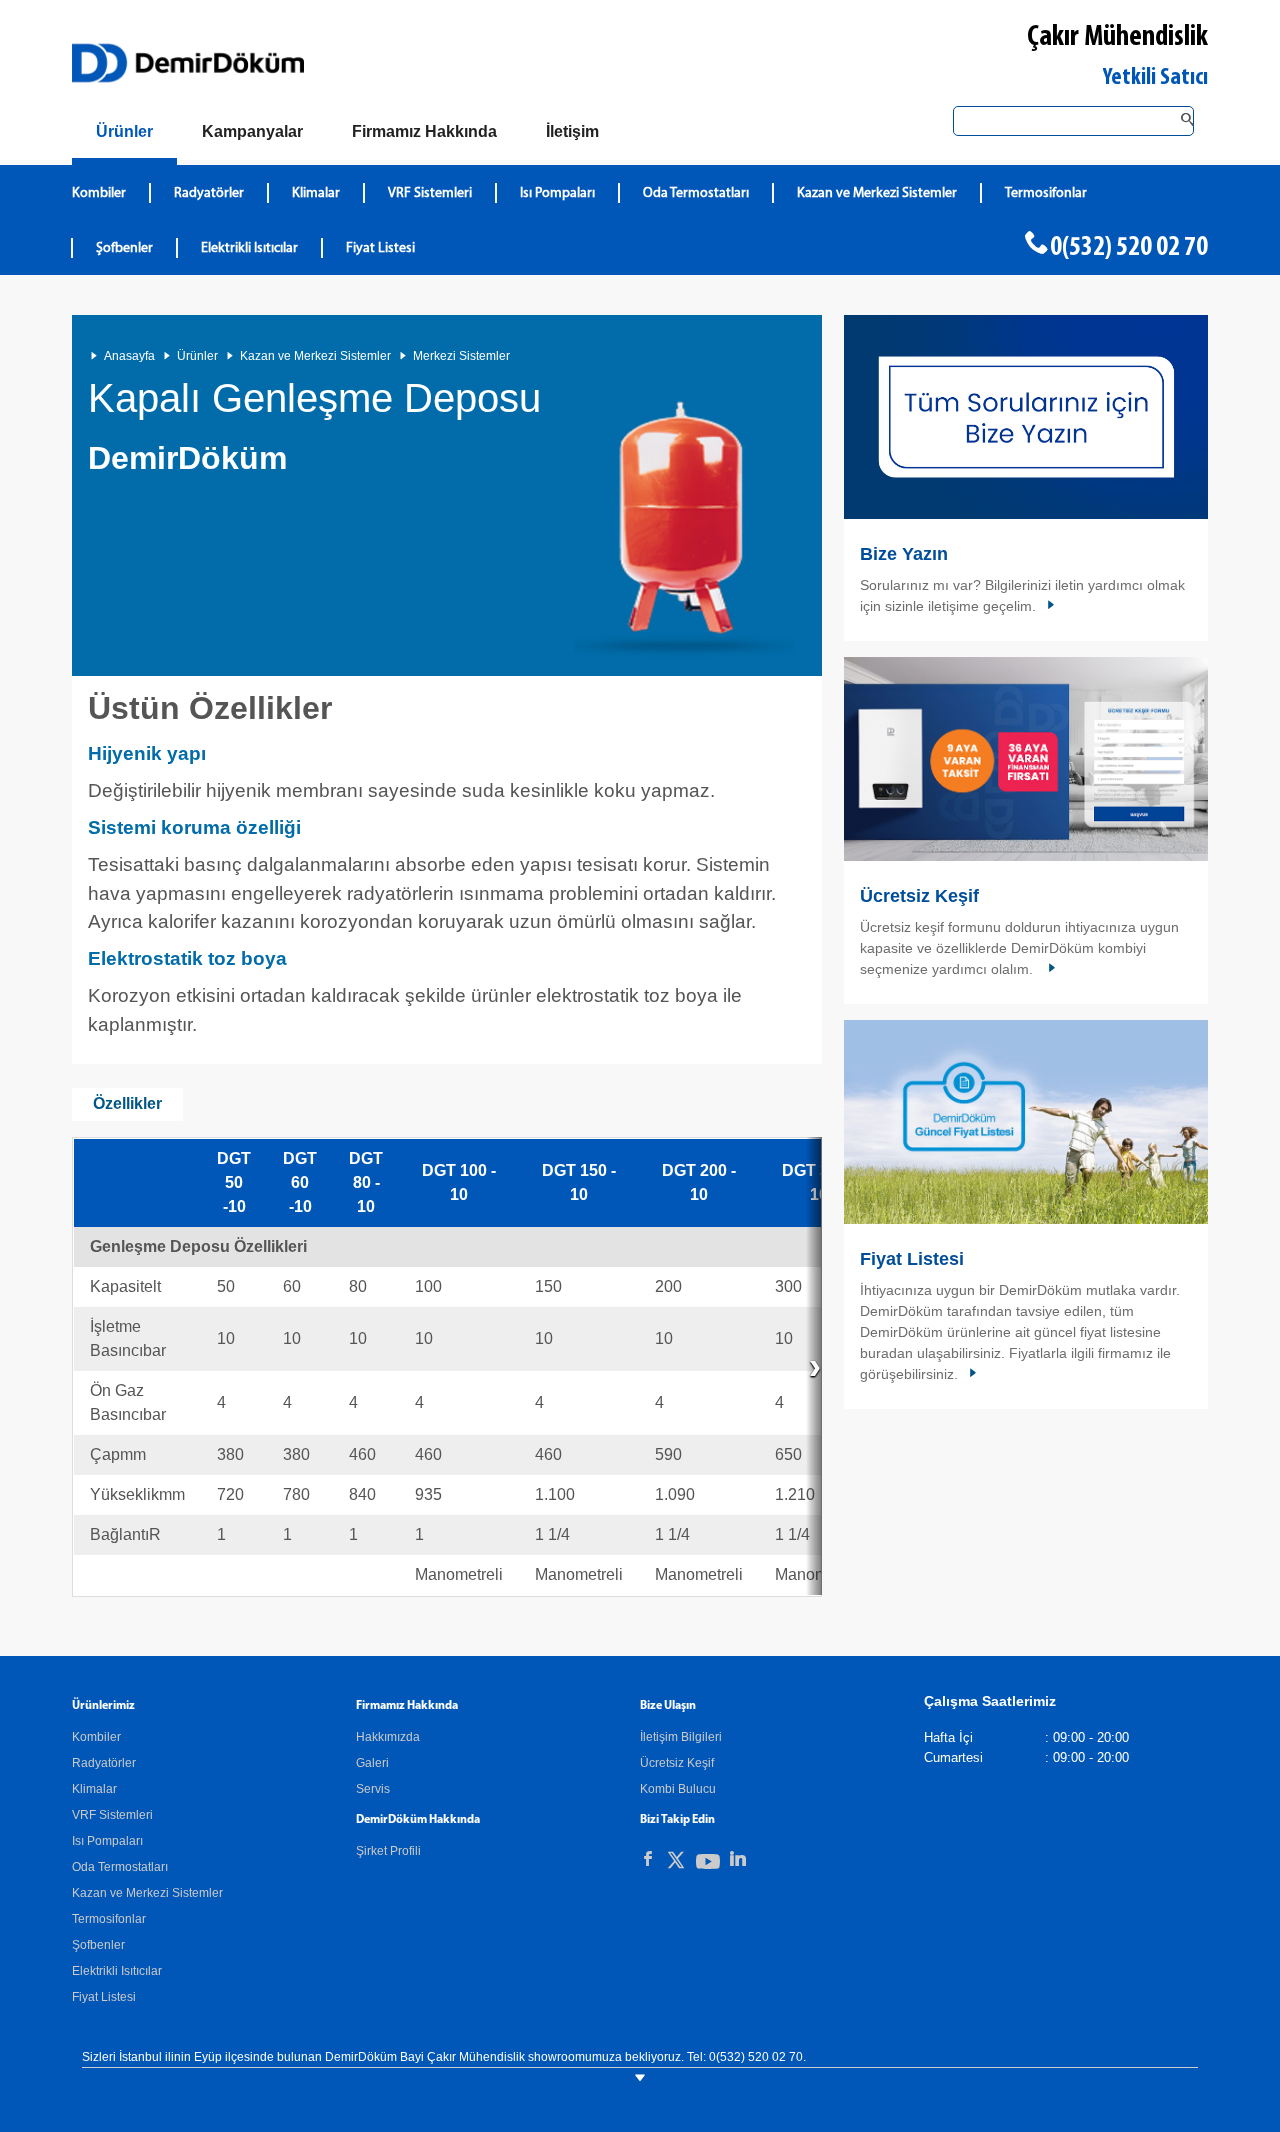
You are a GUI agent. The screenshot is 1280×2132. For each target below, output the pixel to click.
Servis (373, 1789)
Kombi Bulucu (678, 1789)
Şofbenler (124, 248)
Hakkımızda (388, 1737)
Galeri (372, 1763)
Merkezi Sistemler (461, 356)
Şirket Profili (388, 1851)
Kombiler (99, 193)
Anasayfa (129, 356)
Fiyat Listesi (380, 248)
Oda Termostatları (696, 193)
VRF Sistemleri (430, 193)
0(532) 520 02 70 (1129, 248)
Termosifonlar (1046, 193)
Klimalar (316, 193)
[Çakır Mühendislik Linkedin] (738, 1859)
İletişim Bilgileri (681, 1737)
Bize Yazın (904, 554)
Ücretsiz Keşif (919, 896)
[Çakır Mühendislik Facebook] (648, 1859)
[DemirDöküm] (188, 63)
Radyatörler (209, 193)
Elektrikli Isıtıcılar (249, 248)
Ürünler (197, 356)
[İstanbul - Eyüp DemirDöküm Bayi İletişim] (1026, 417)
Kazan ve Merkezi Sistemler (877, 193)
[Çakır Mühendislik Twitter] (676, 1863)
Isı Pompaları (557, 193)
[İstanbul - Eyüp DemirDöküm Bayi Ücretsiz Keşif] (1026, 759)
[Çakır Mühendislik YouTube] (708, 1865)
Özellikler (127, 1103)
